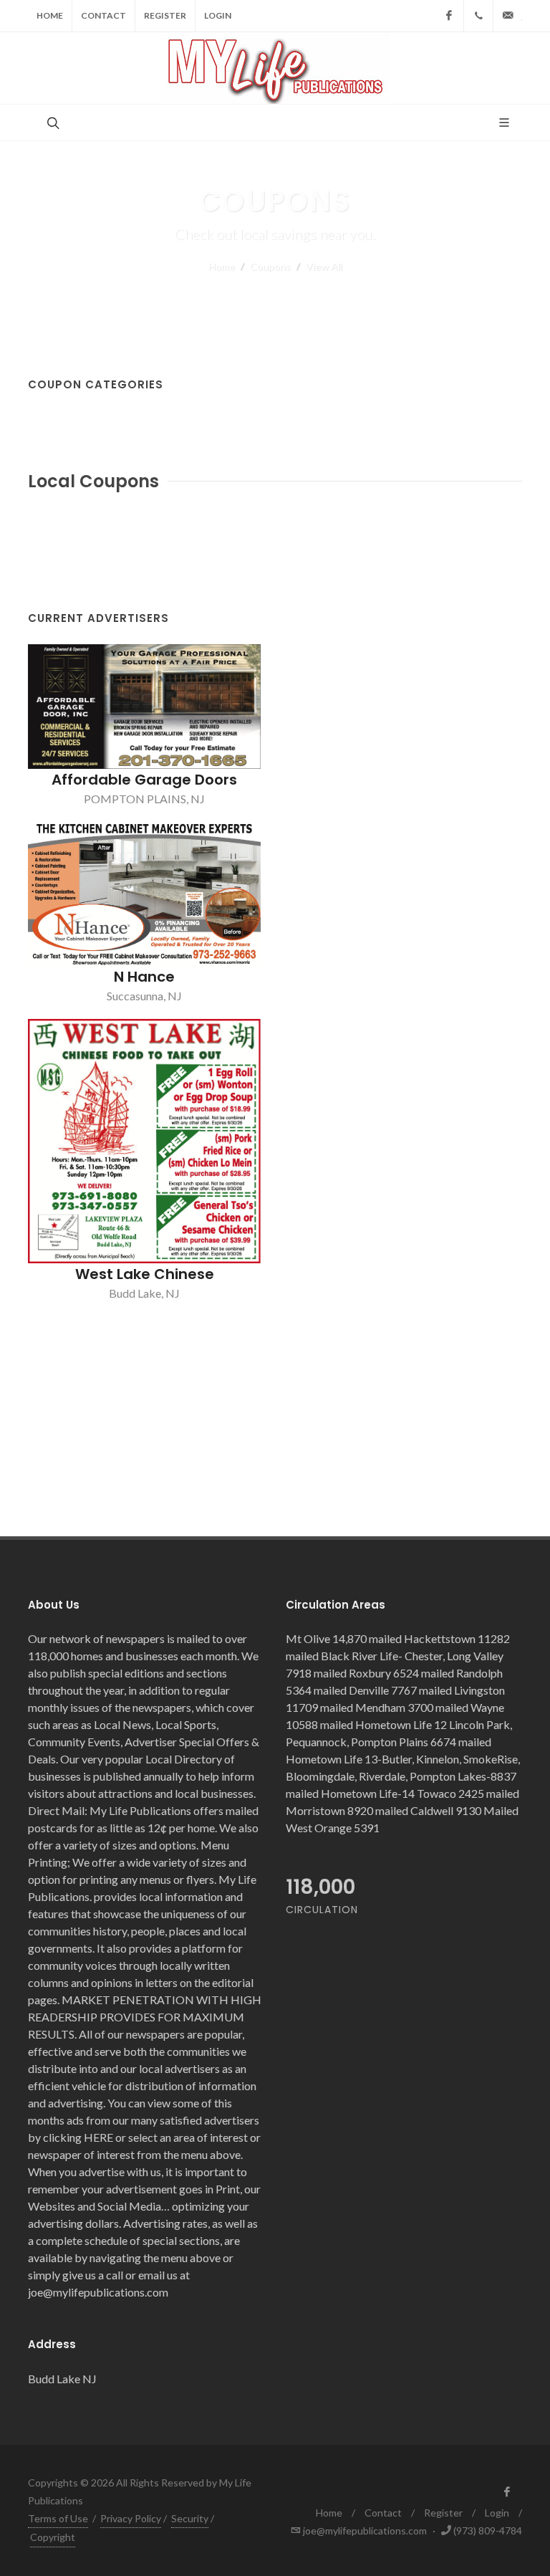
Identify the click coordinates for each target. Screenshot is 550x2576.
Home (50, 15)
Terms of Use (58, 2518)
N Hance (144, 977)
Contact (103, 15)
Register (165, 15)
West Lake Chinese (145, 1274)
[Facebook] (449, 16)
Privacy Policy (131, 2518)
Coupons (270, 266)
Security (190, 2518)
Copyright (53, 2537)
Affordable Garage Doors (144, 780)
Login (218, 15)
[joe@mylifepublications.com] (508, 16)
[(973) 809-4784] (478, 16)
